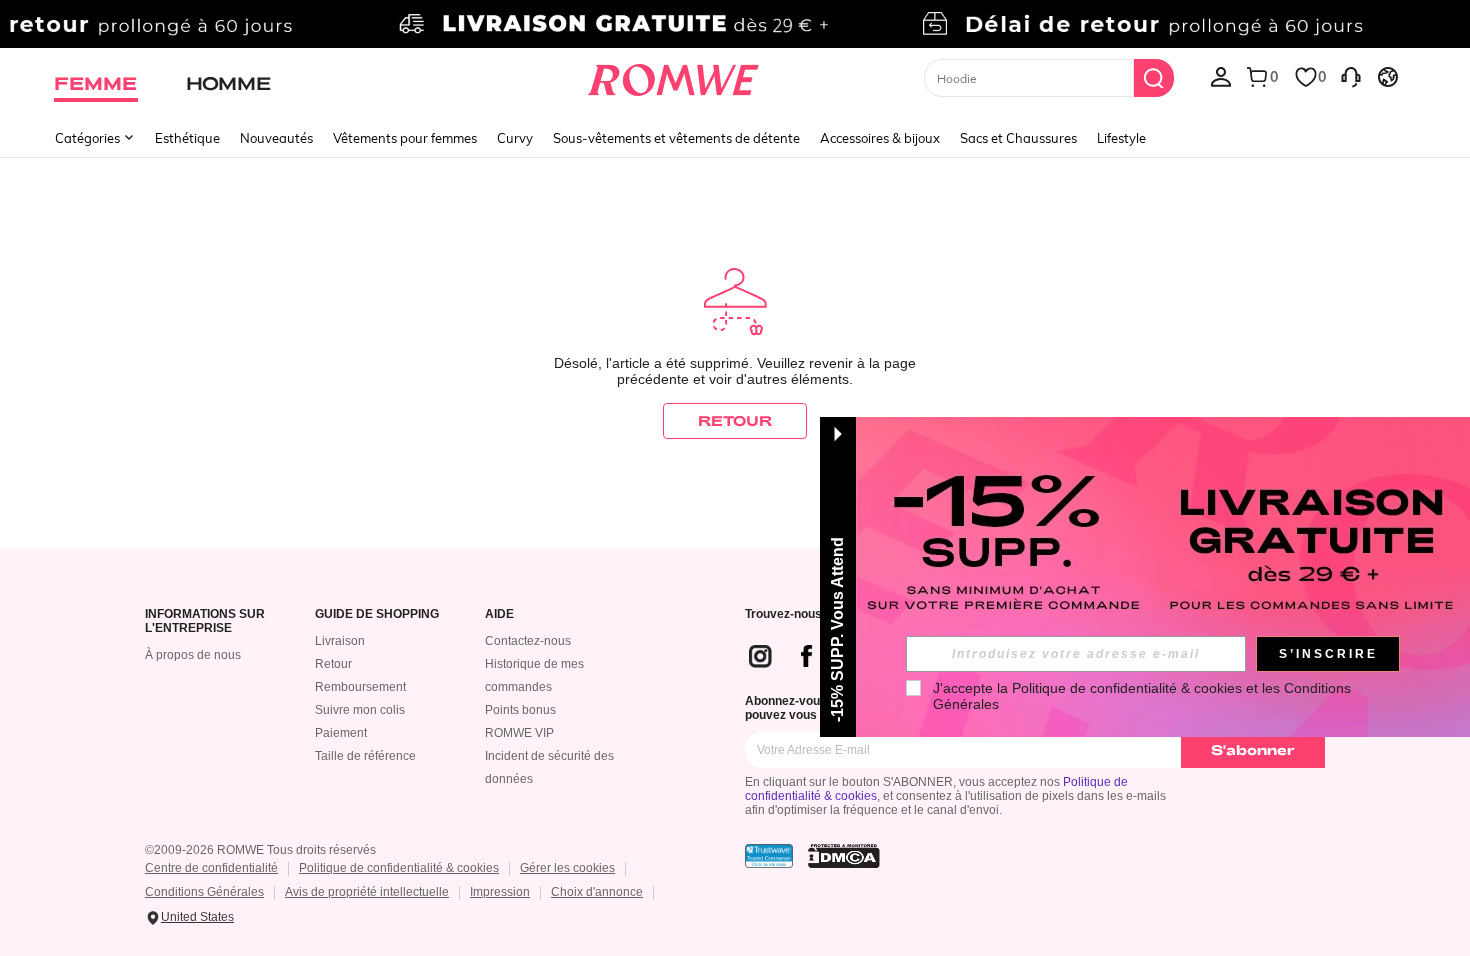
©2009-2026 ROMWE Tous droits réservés (260, 850)
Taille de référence (365, 756)
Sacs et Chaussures (1018, 138)
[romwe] (673, 76)
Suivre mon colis (360, 710)
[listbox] (1221, 76)
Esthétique (187, 138)
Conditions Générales (204, 892)
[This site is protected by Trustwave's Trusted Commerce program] (769, 856)
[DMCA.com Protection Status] (844, 856)
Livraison (340, 641)
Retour (333, 664)
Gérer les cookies (567, 868)
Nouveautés (276, 138)
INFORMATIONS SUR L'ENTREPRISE (205, 621)
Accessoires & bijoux (880, 138)
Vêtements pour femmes (405, 138)
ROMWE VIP (519, 733)
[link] (734, 24)
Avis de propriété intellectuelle (367, 892)
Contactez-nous (528, 641)
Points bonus (520, 710)
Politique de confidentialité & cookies (399, 868)
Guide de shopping (377, 614)
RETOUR (735, 420)
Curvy (515, 138)
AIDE (499, 614)
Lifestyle (1121, 138)
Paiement (341, 733)
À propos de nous (193, 655)
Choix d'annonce (597, 892)
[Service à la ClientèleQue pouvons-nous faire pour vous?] (1351, 76)
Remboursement (360, 687)
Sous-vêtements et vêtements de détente (676, 138)
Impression (500, 892)
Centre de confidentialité (211, 868)
